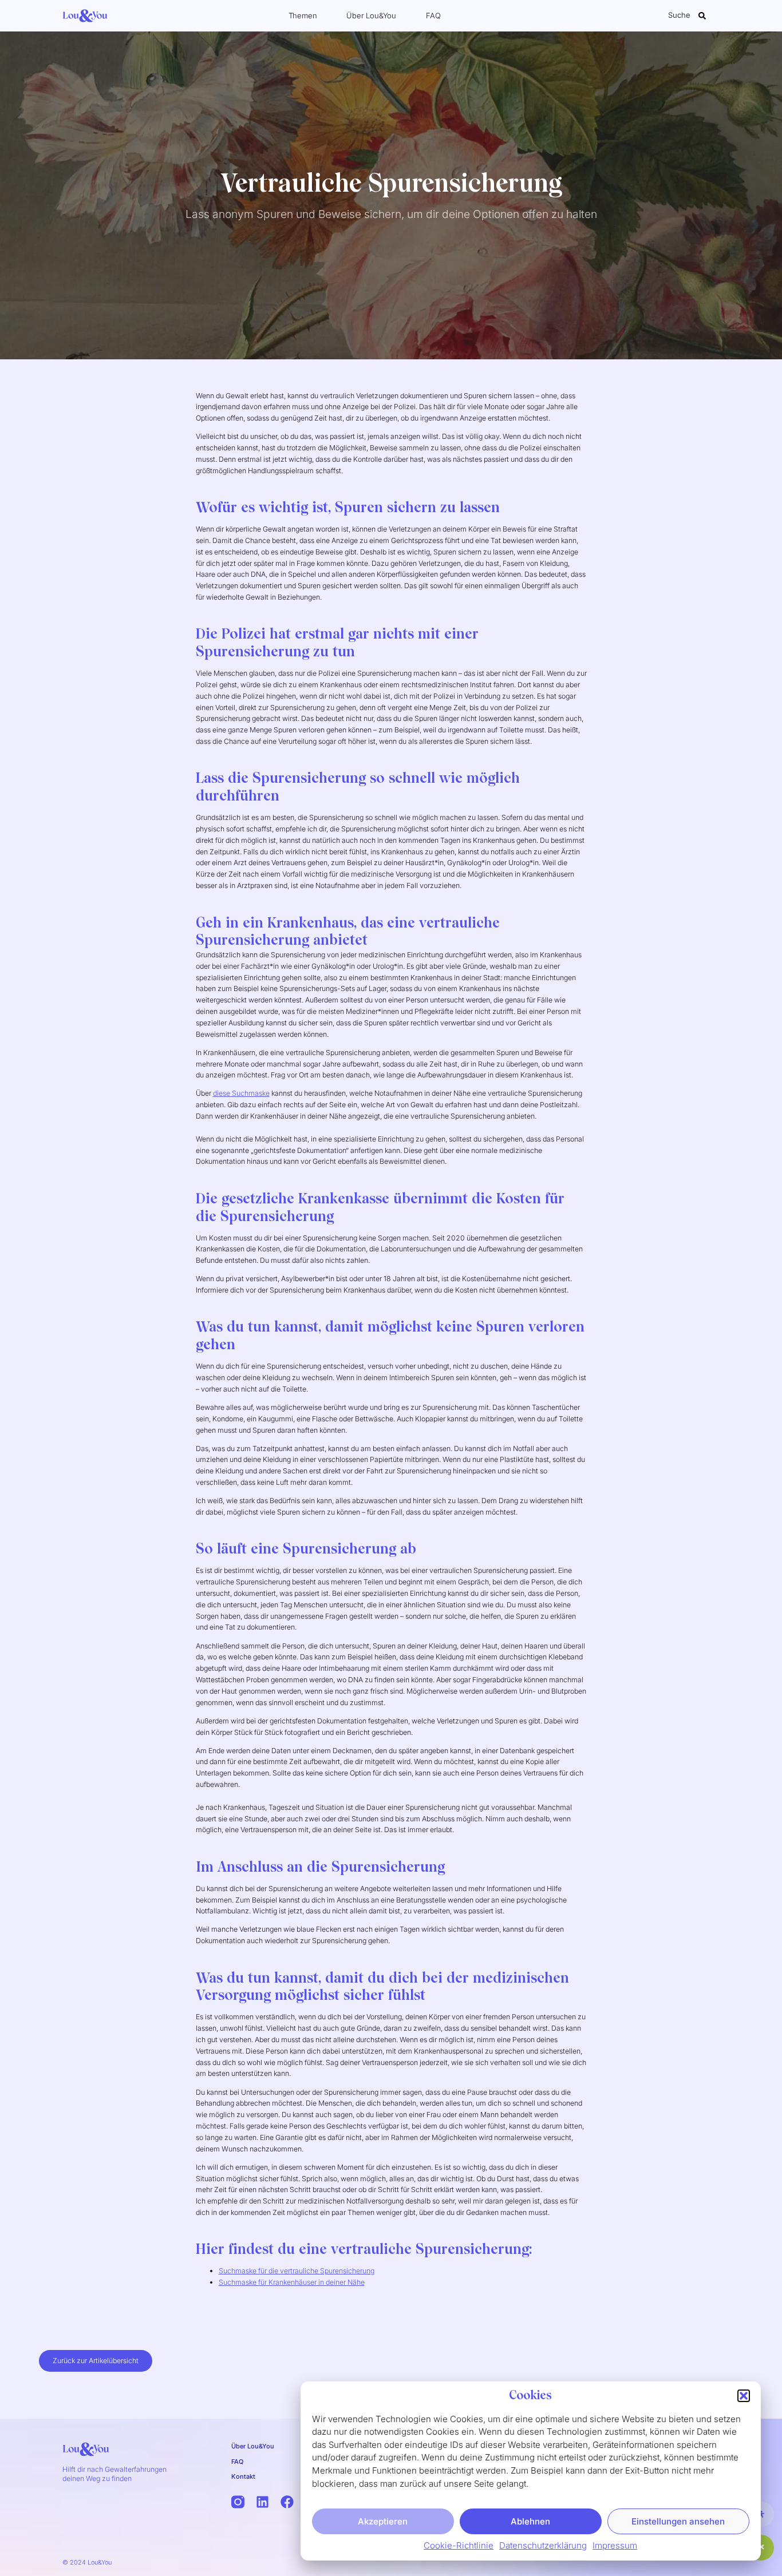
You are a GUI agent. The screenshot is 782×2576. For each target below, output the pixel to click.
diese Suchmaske (241, 1093)
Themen (303, 15)
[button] (744, 2396)
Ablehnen (530, 2521)
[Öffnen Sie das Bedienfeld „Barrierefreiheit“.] (761, 2514)
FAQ (433, 15)
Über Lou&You (371, 15)
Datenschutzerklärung (543, 2545)
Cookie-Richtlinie (459, 2545)
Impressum (615, 2545)
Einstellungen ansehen (678, 2521)
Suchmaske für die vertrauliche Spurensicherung (297, 2271)
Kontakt (243, 2476)
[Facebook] (287, 2502)
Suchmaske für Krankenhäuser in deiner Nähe (292, 2282)
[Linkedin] (262, 2502)
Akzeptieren (383, 2521)
